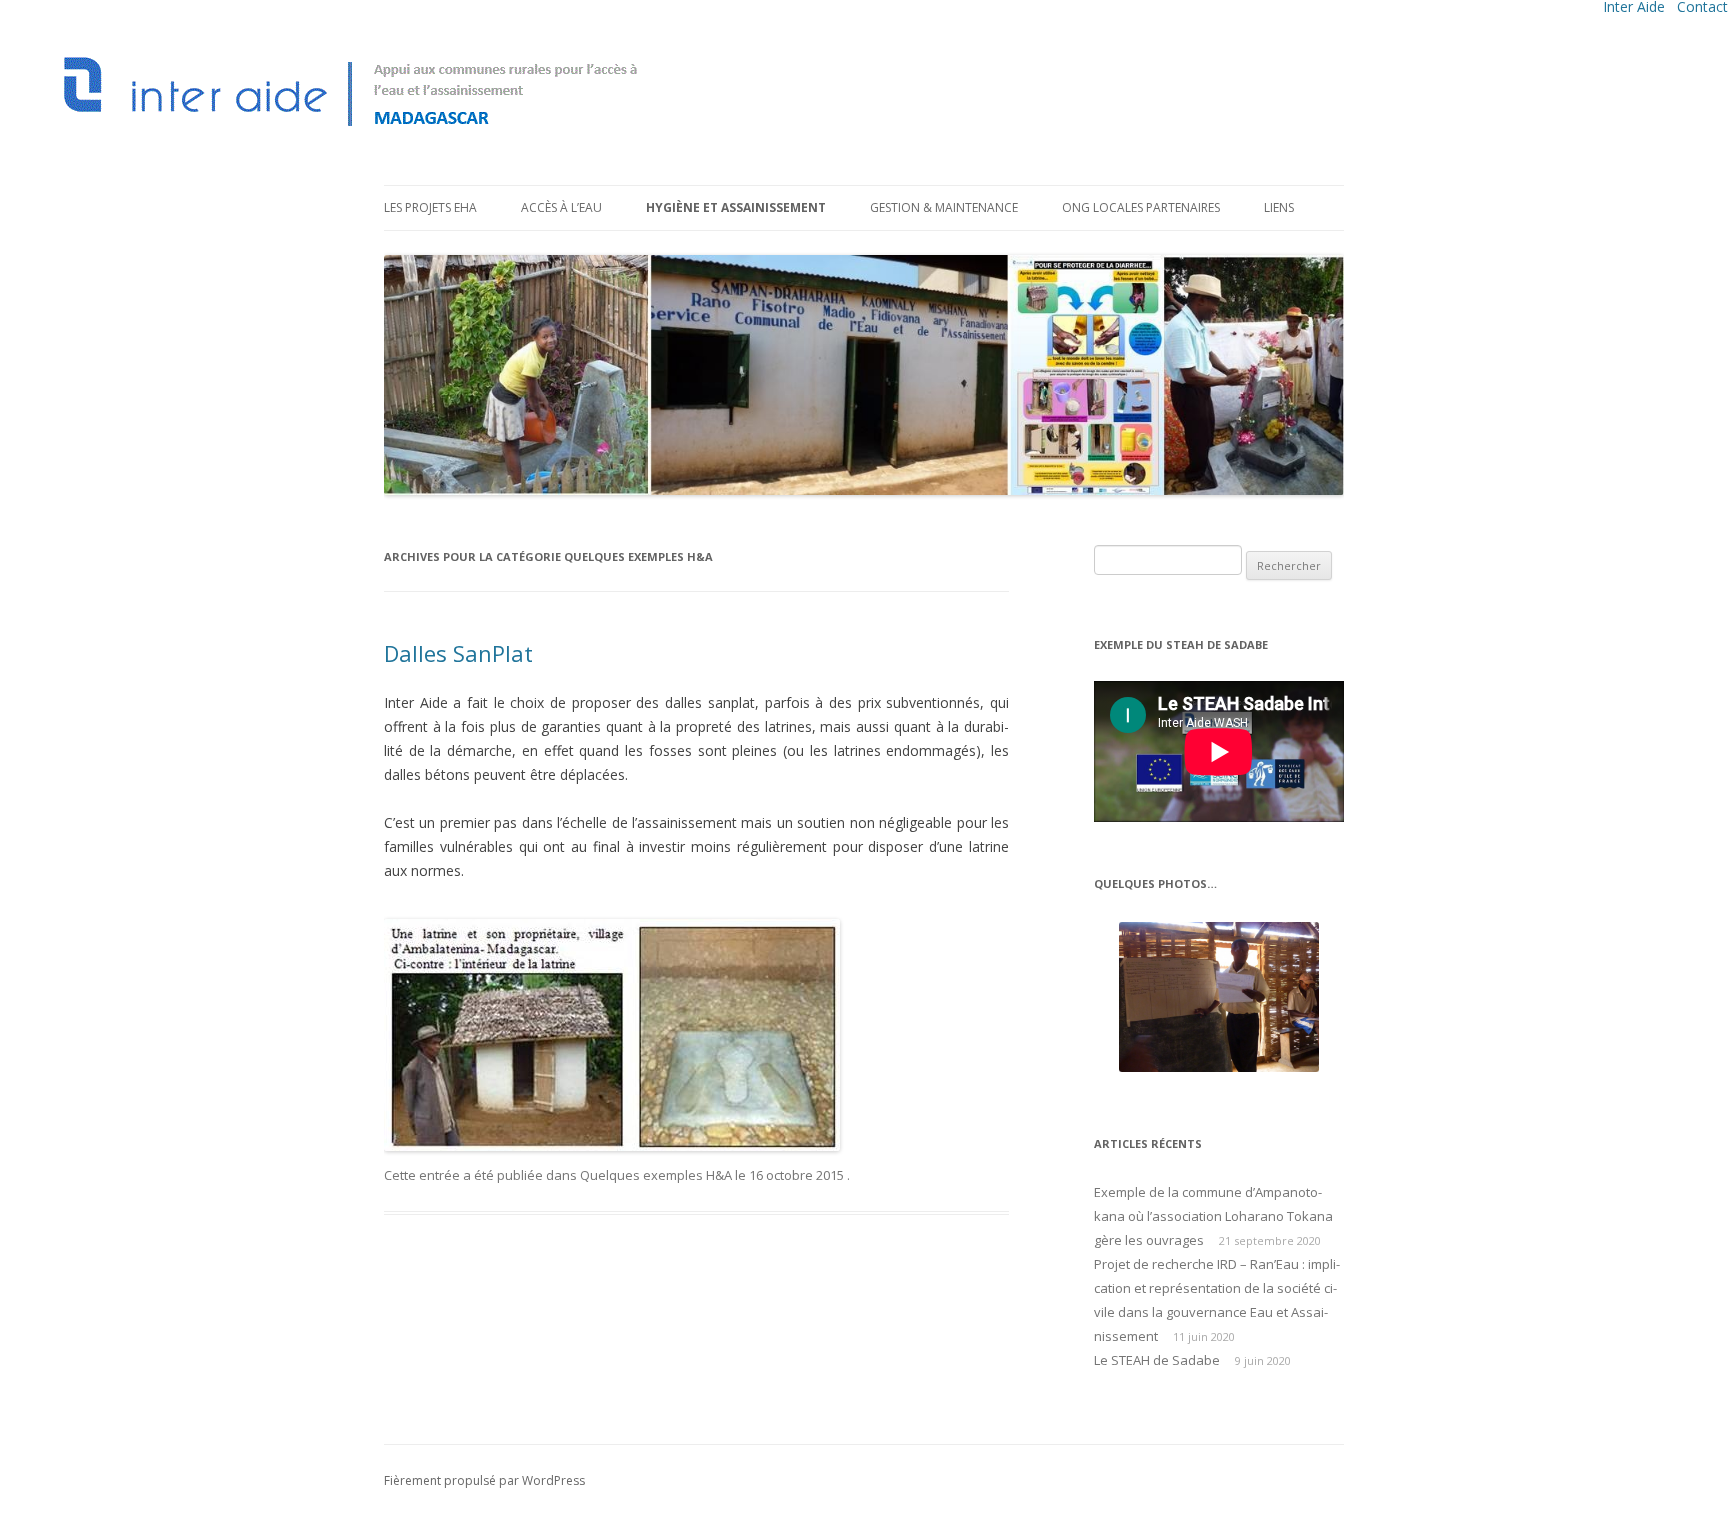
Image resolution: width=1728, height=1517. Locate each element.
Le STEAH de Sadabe (1157, 1360)
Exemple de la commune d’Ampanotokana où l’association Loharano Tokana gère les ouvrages (1213, 1216)
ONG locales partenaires (1141, 207)
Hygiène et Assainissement (736, 207)
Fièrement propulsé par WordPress (484, 1480)
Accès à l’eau (561, 207)
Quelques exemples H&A (656, 1175)
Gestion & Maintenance (944, 207)
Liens (1279, 207)
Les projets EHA (430, 207)
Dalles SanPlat (458, 653)
